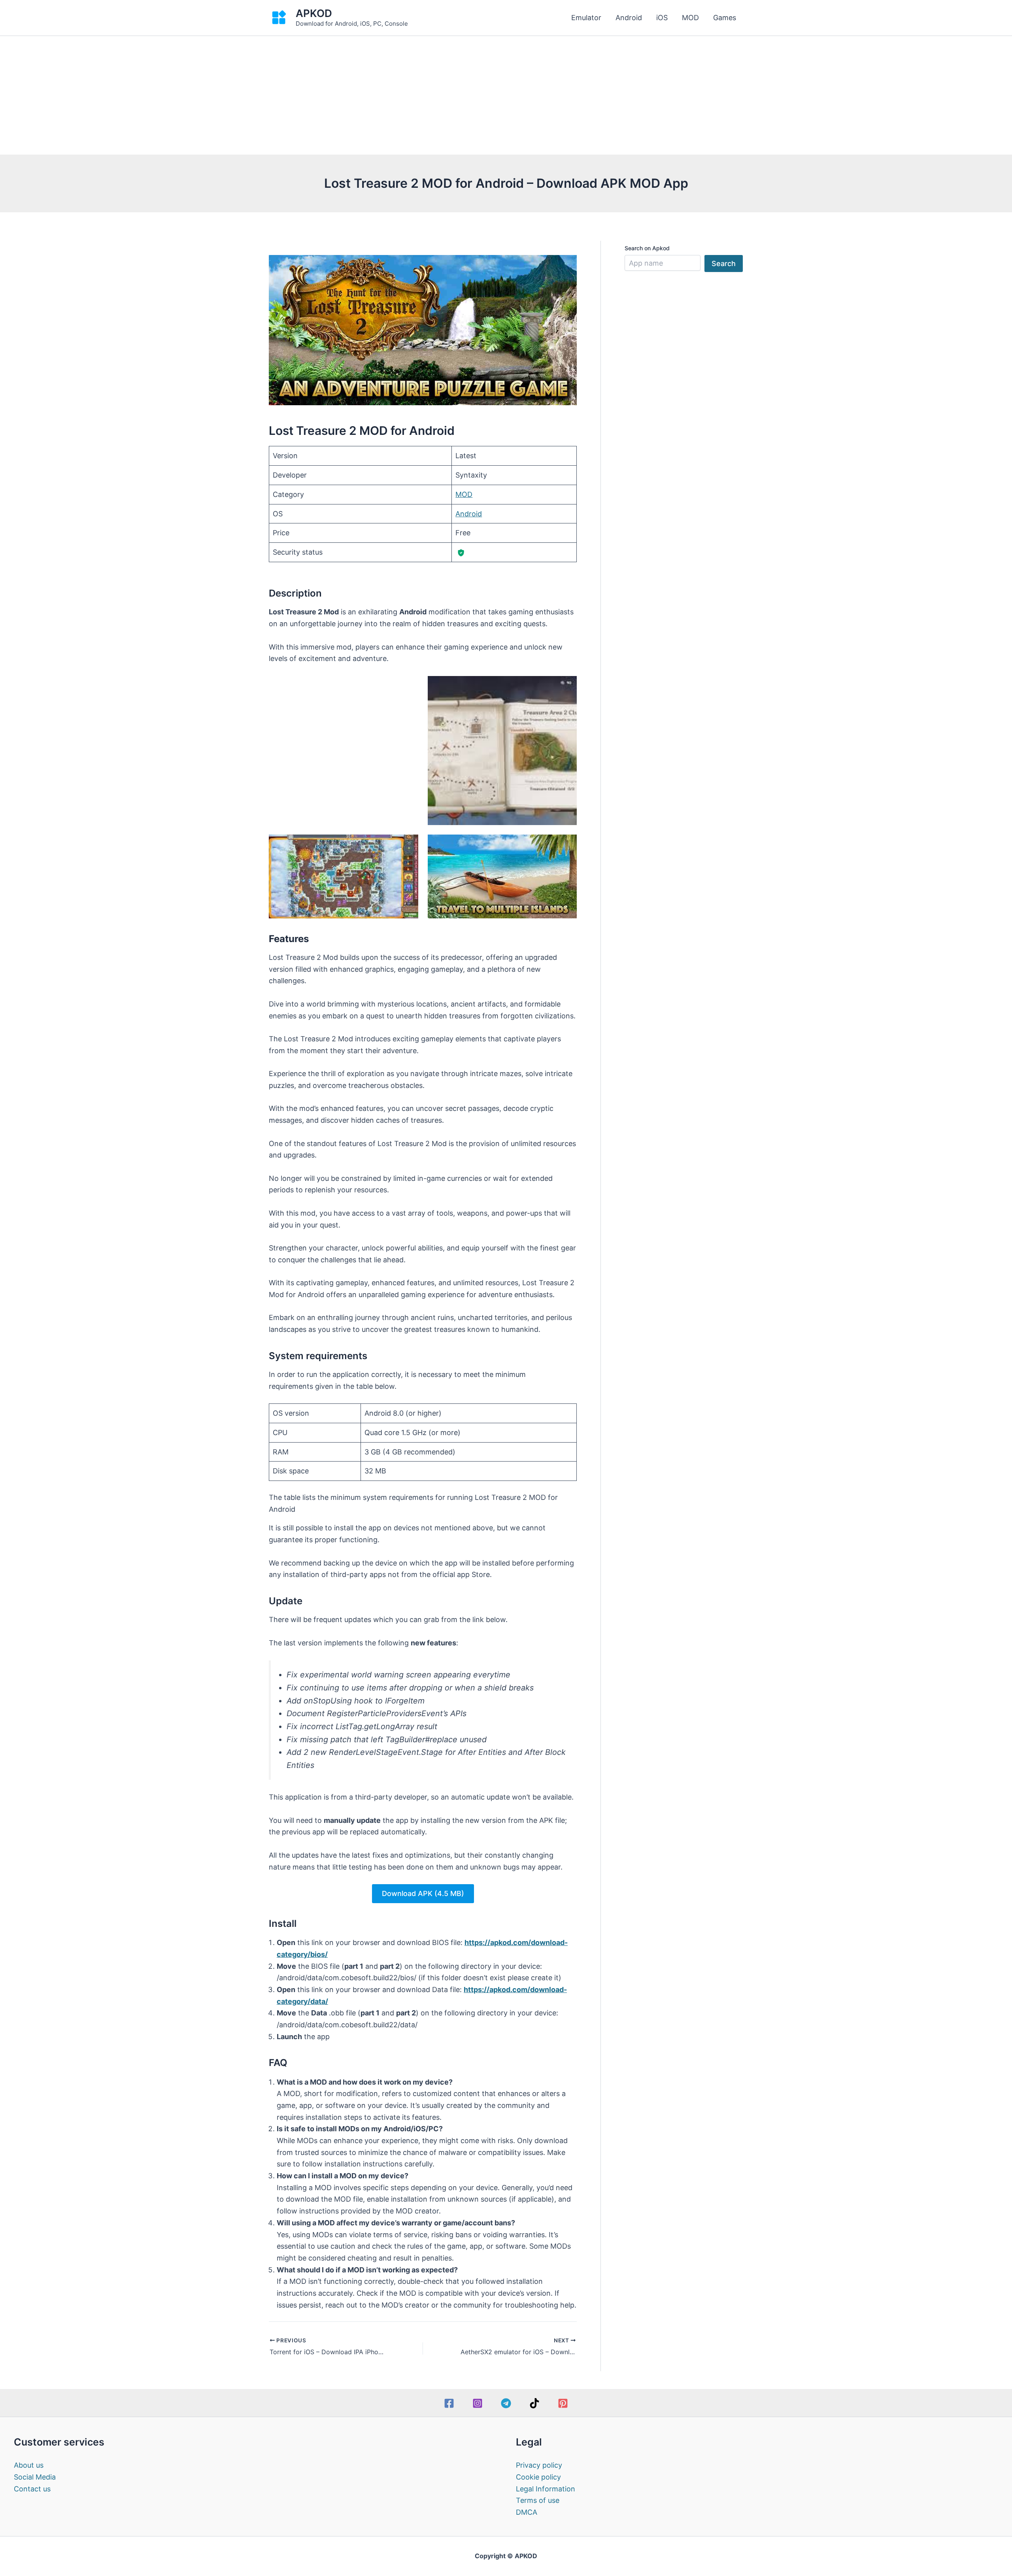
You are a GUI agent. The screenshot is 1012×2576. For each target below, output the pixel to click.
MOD (690, 18)
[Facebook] (449, 2403)
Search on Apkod (647, 248)
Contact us (32, 2489)
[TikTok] (534, 2403)
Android (629, 18)
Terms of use (538, 2500)
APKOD (314, 13)
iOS (662, 18)
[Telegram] (506, 2403)
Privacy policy (539, 2465)
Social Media (35, 2477)
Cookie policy (538, 2477)
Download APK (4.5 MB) (423, 1893)
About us (29, 2465)
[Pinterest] (563, 2403)
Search (724, 263)
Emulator (586, 18)
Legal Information (546, 2489)
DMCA (527, 2512)
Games (725, 18)
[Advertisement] (506, 95)
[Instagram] (478, 2403)
